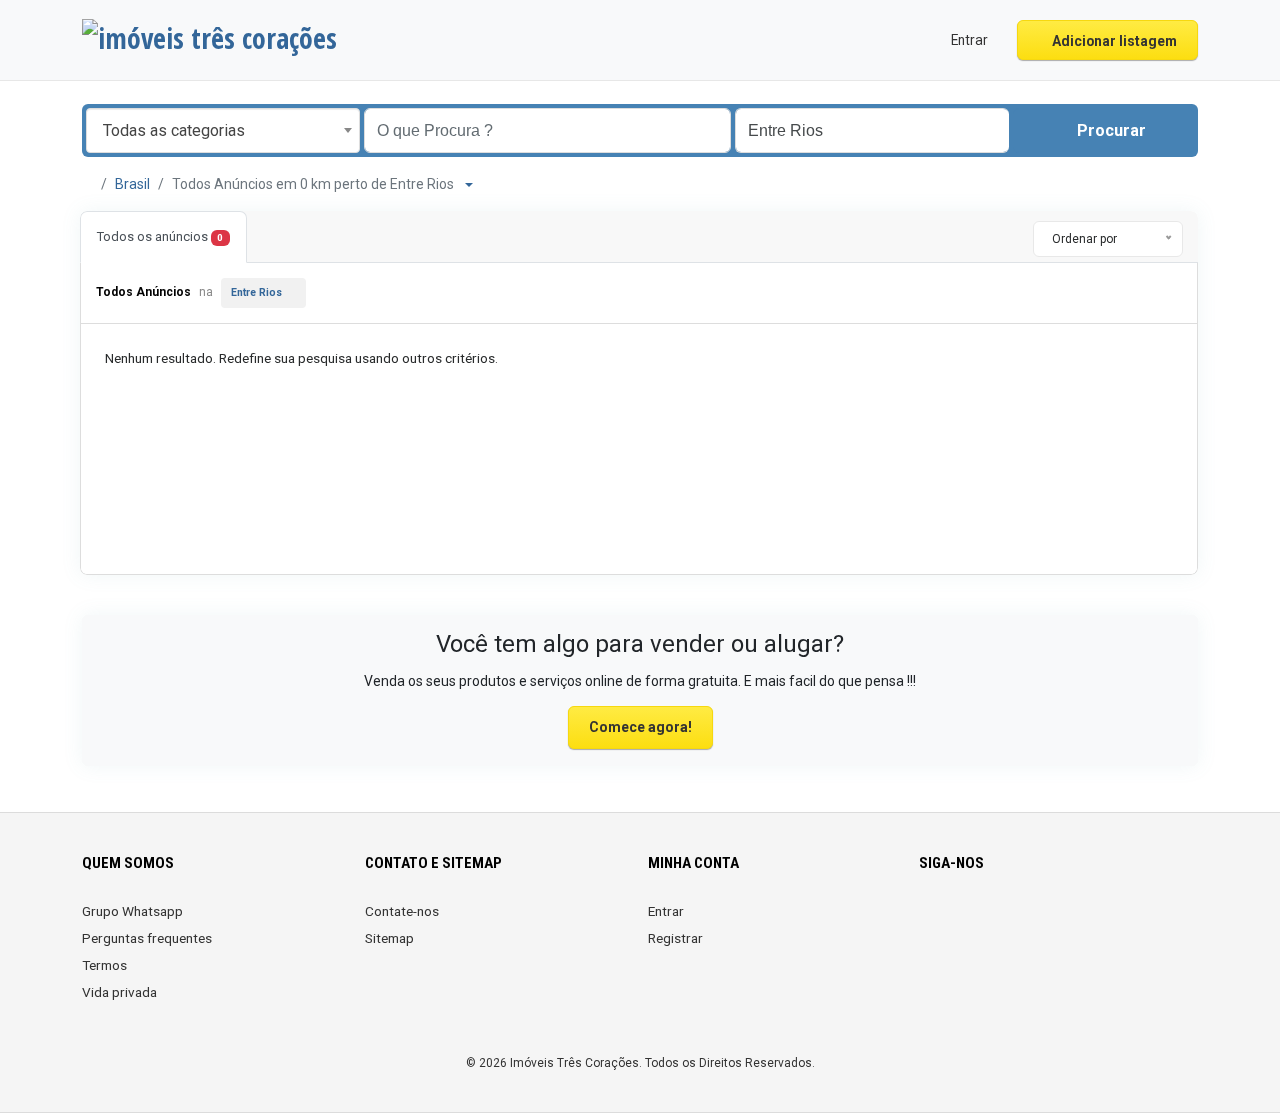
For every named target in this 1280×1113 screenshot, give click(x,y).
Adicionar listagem (1113, 41)
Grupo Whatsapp (132, 911)
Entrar (666, 911)
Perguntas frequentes (147, 938)
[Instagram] (959, 923)
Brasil (132, 184)
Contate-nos (402, 911)
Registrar (675, 938)
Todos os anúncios (160, 236)
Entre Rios (256, 292)
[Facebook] (931, 923)
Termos (104, 965)
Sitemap (389, 938)
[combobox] (223, 130)
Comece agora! (640, 727)
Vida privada (119, 992)
